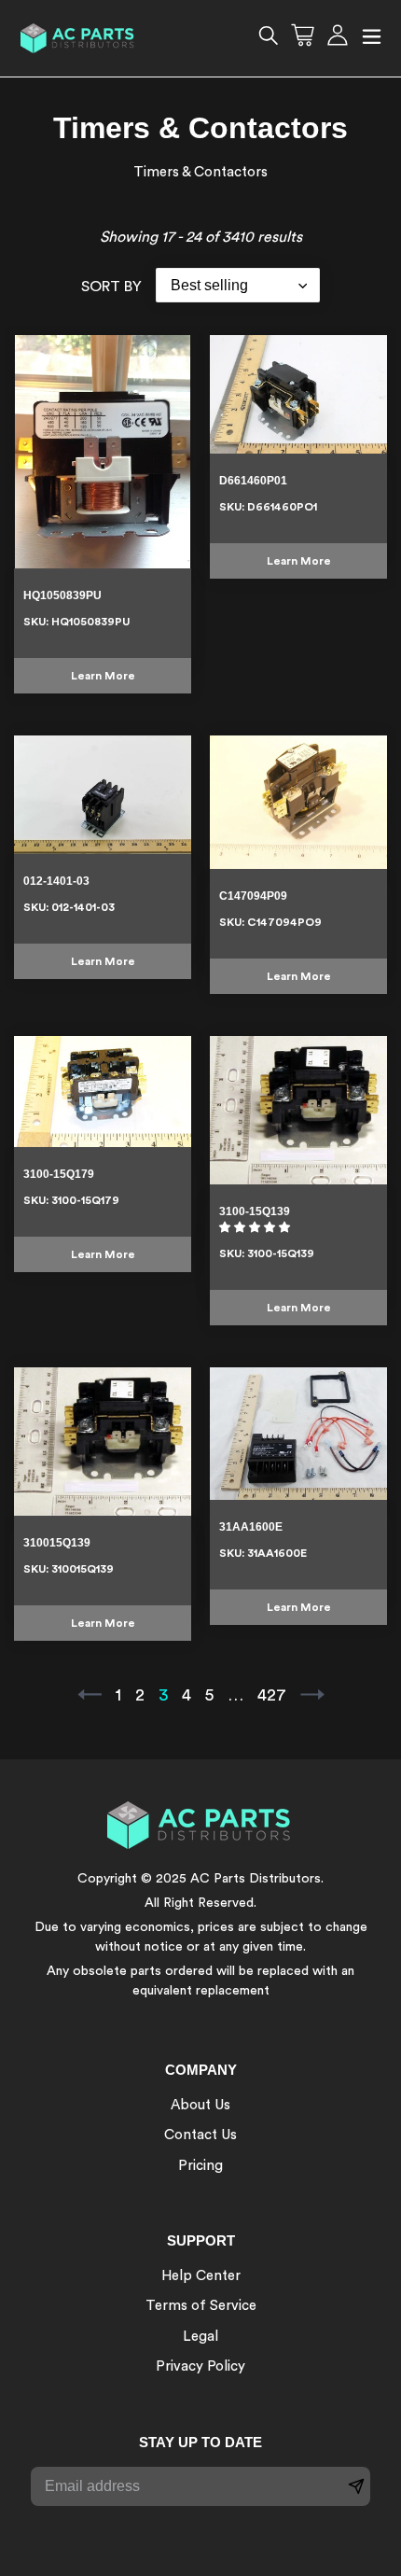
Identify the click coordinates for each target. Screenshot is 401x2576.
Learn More (103, 676)
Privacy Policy (200, 2366)
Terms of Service (201, 2306)
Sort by (111, 287)
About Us (200, 2105)
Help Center (201, 2276)
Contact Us (200, 2135)
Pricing (200, 2166)
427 (274, 1695)
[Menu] (372, 39)
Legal (200, 2337)
